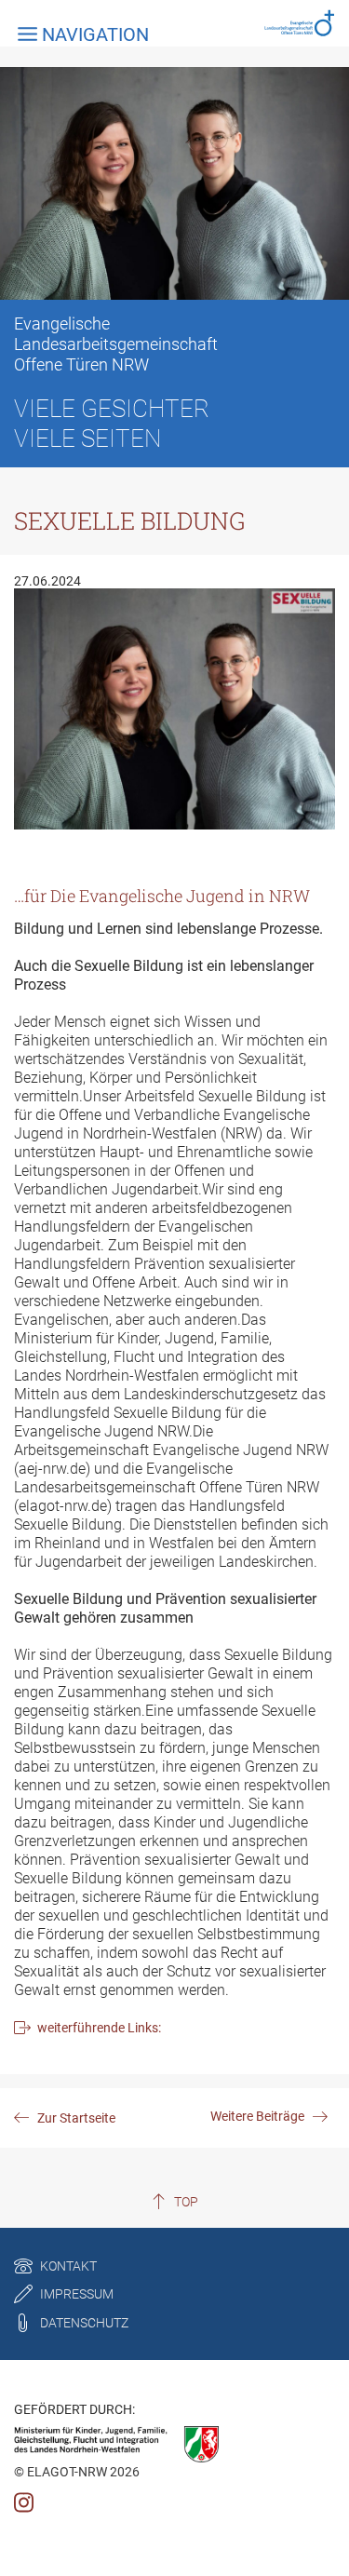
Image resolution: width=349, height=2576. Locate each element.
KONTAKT (68, 2266)
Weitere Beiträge (257, 2116)
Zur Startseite (76, 2118)
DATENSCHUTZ (84, 2323)
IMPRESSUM (77, 2294)
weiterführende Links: (99, 2028)
